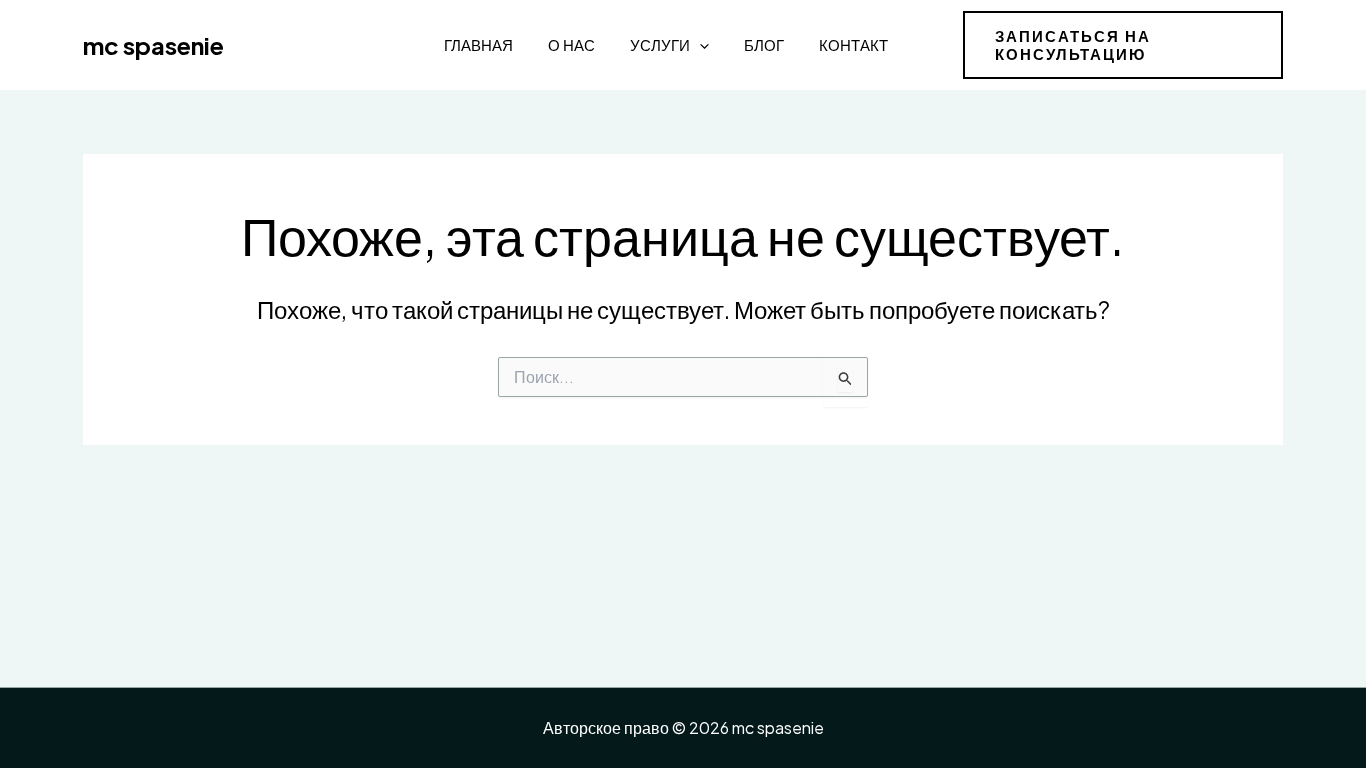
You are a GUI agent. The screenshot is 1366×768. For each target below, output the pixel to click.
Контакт (853, 44)
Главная (478, 44)
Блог (764, 44)
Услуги (660, 44)
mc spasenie (153, 45)
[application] (699, 45)
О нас (571, 44)
